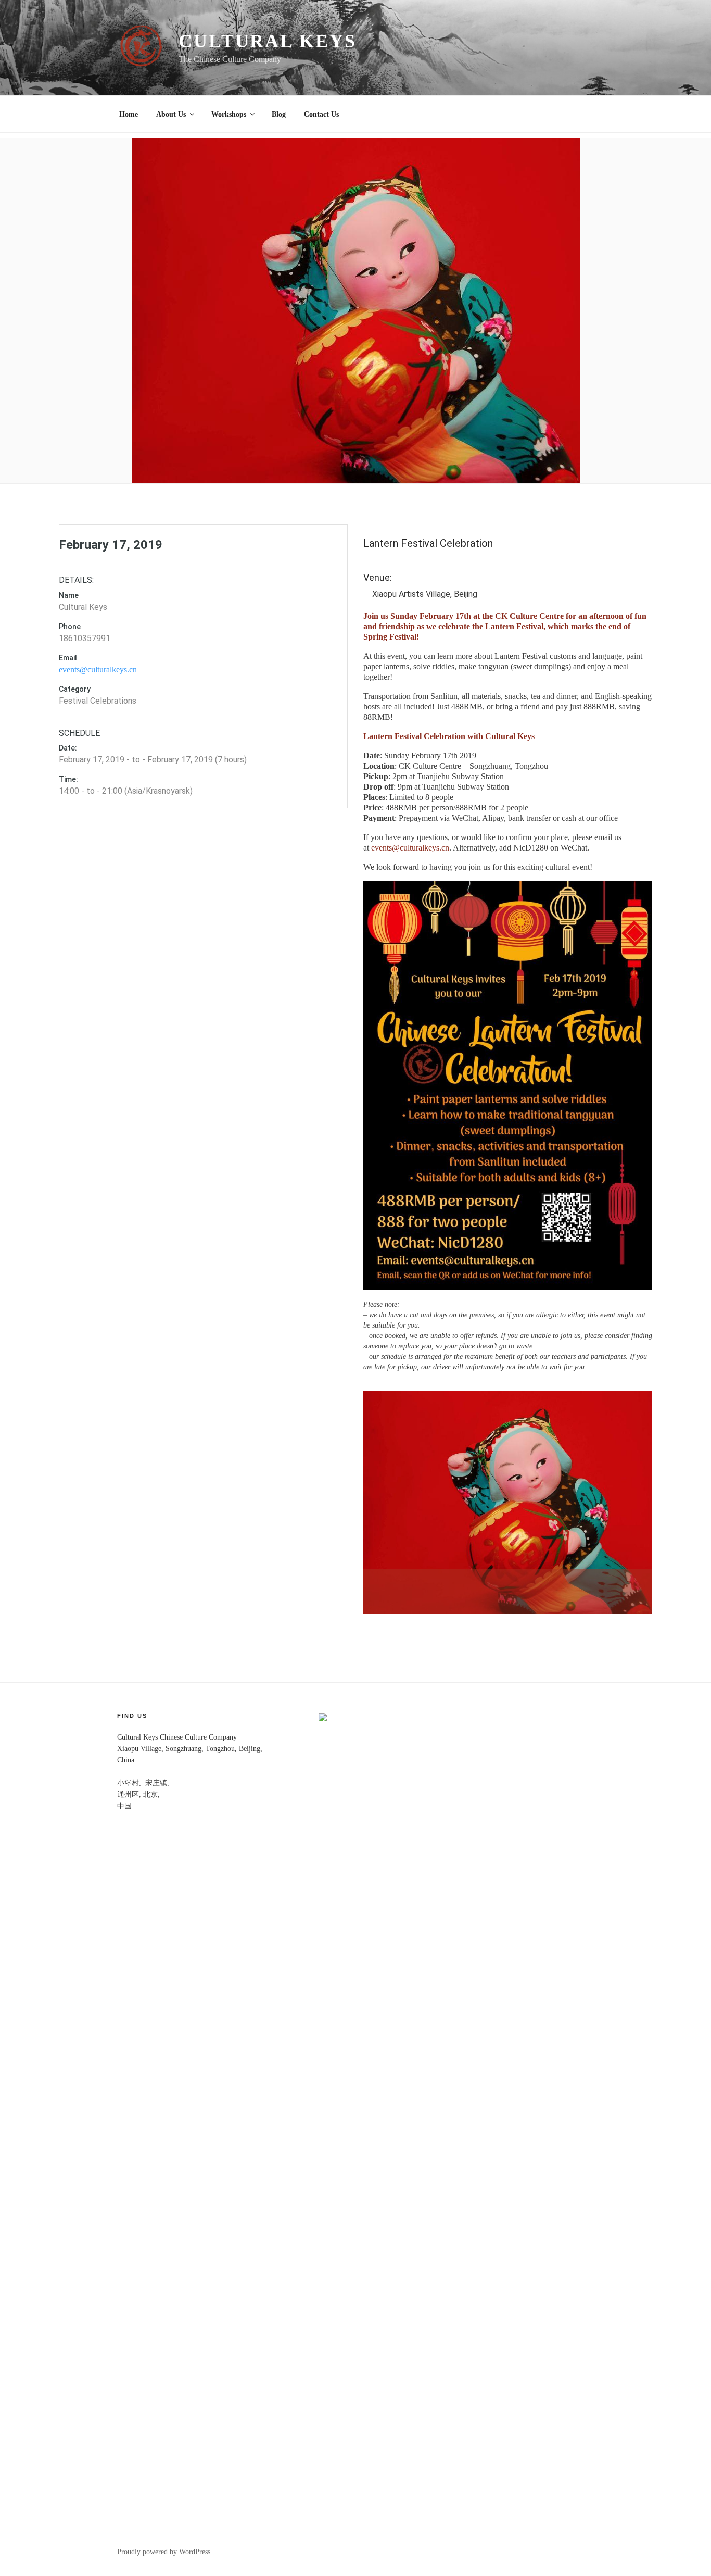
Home (129, 114)
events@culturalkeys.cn (98, 670)
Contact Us (321, 114)
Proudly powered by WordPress (164, 2552)
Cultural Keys (267, 41)
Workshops (229, 114)
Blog (279, 114)
